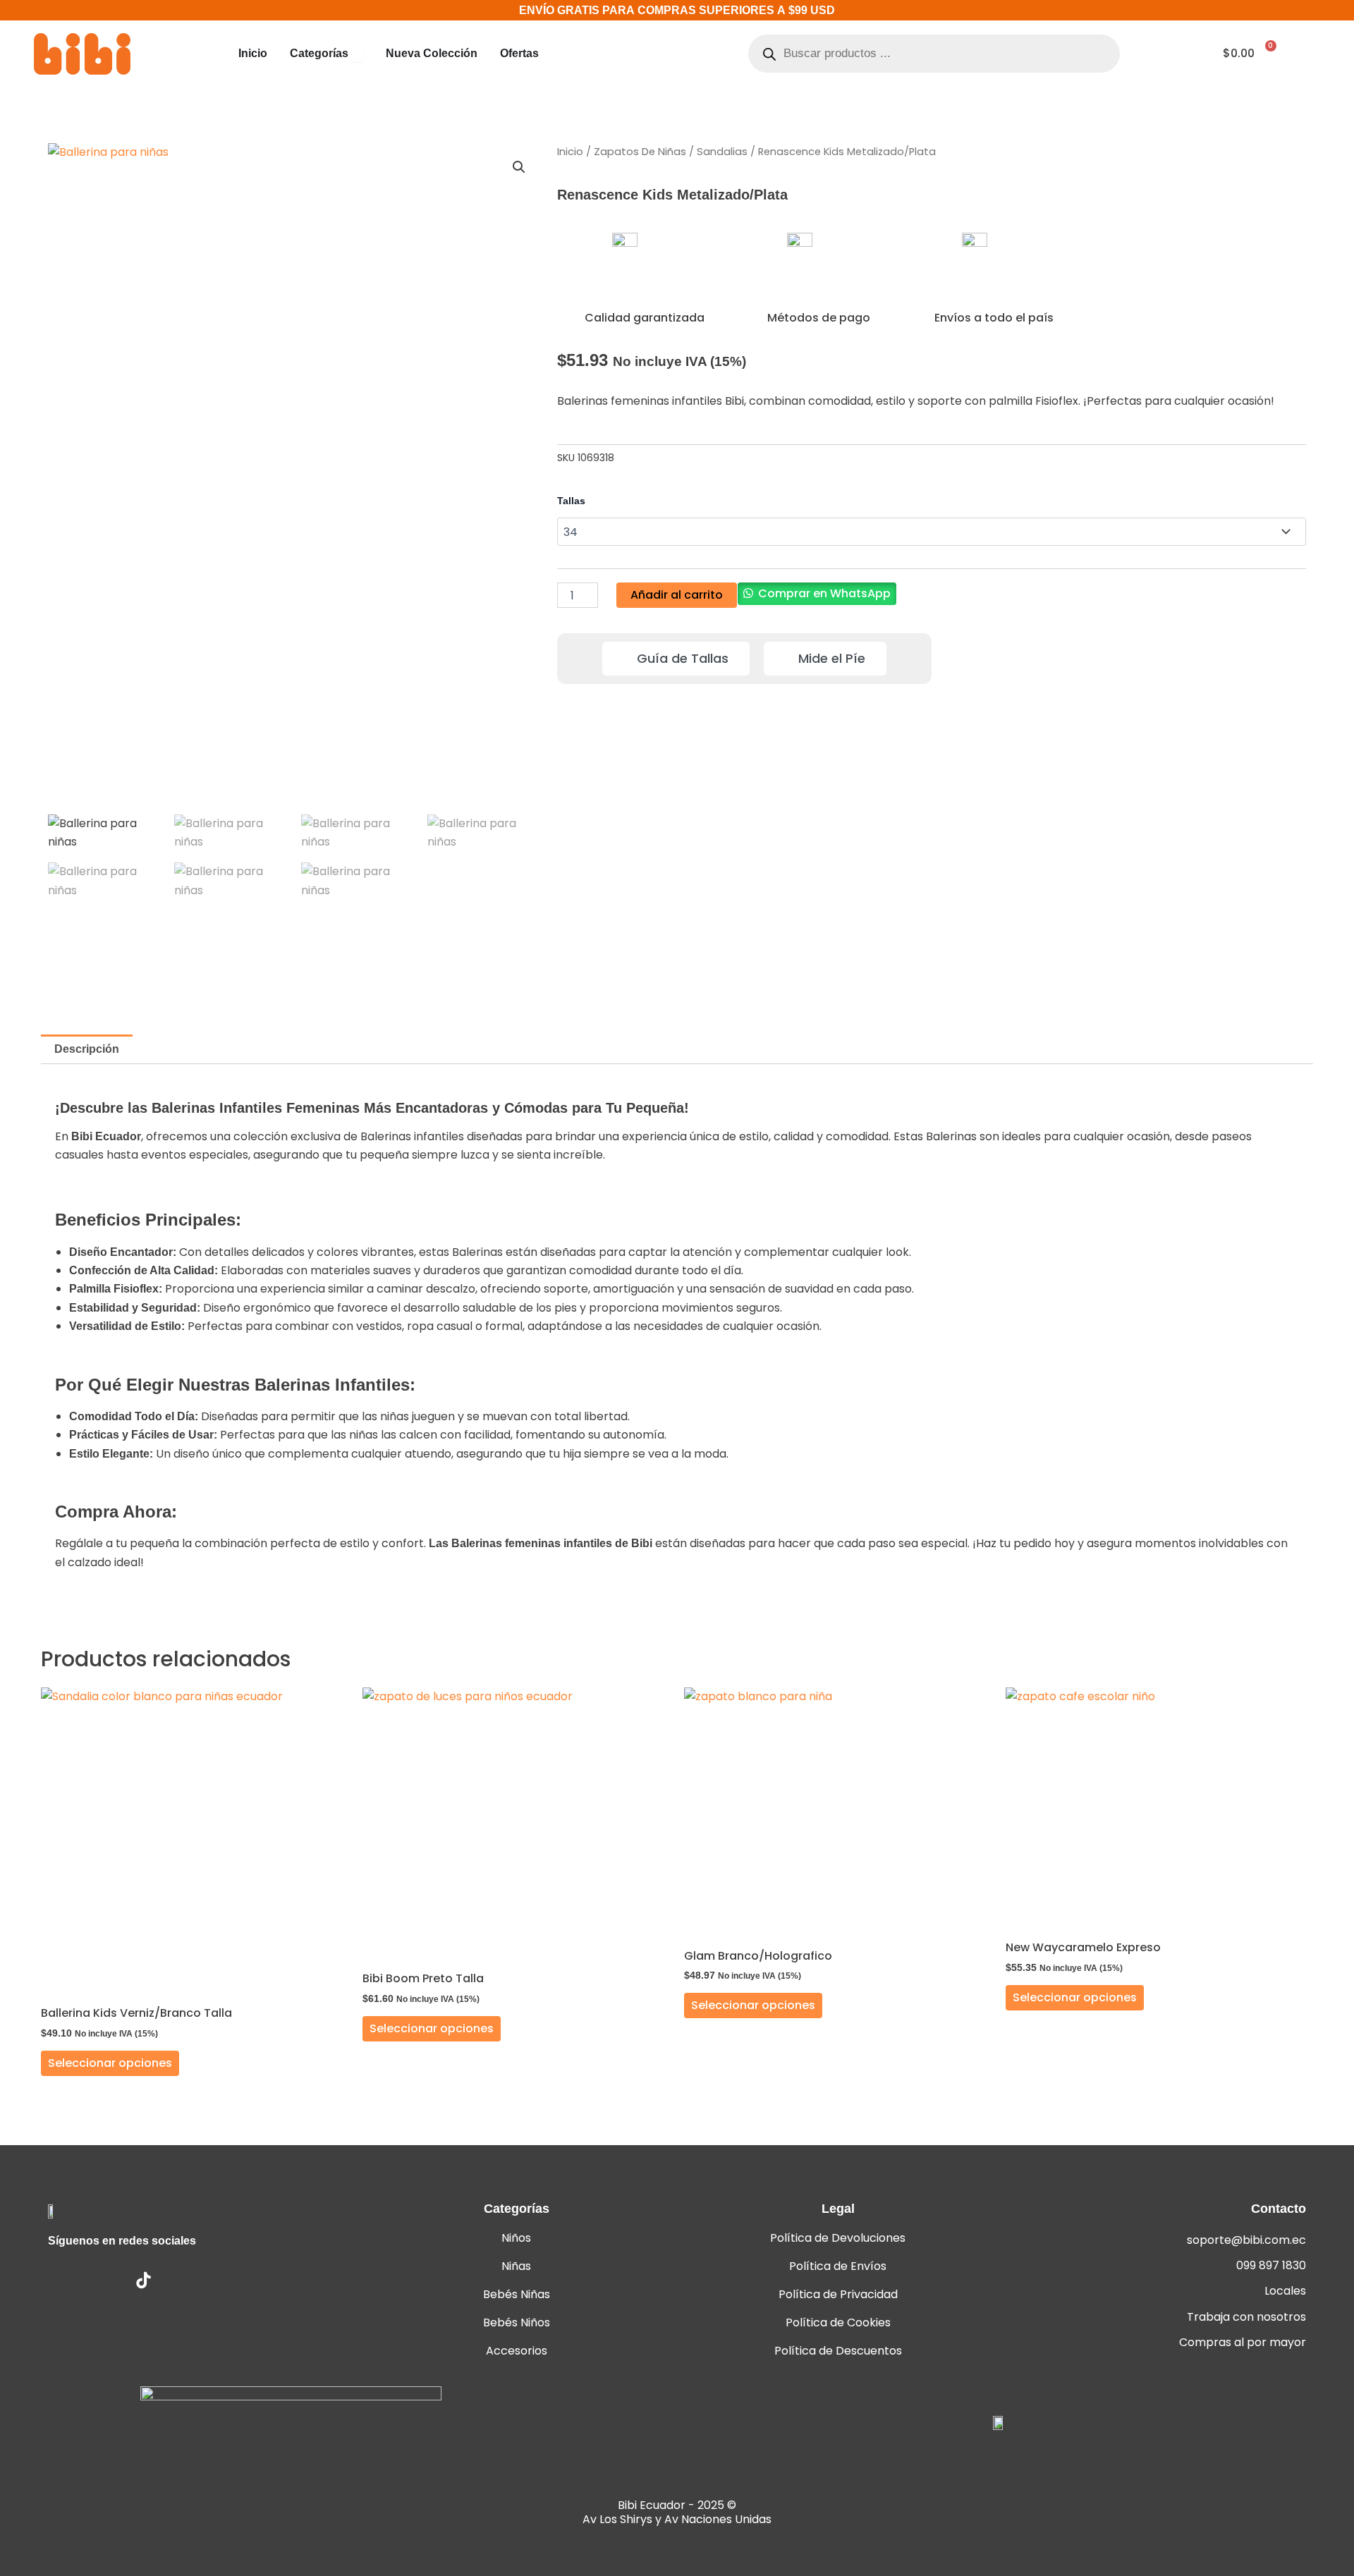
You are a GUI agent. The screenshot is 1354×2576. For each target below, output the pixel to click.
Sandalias (722, 152)
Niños (516, 2238)
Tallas (571, 501)
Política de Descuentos (838, 2351)
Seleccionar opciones (110, 2063)
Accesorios (517, 2351)
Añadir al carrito (677, 595)
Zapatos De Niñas (640, 152)
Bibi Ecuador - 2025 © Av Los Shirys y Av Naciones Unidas (677, 2512)
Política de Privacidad (838, 2294)
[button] (519, 167)
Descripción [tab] (87, 1049)
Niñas (516, 2266)
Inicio (570, 152)
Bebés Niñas (517, 2294)
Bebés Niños (517, 2322)
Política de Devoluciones (838, 2238)
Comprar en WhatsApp (824, 593)
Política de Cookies (838, 2322)
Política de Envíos (838, 2266)
